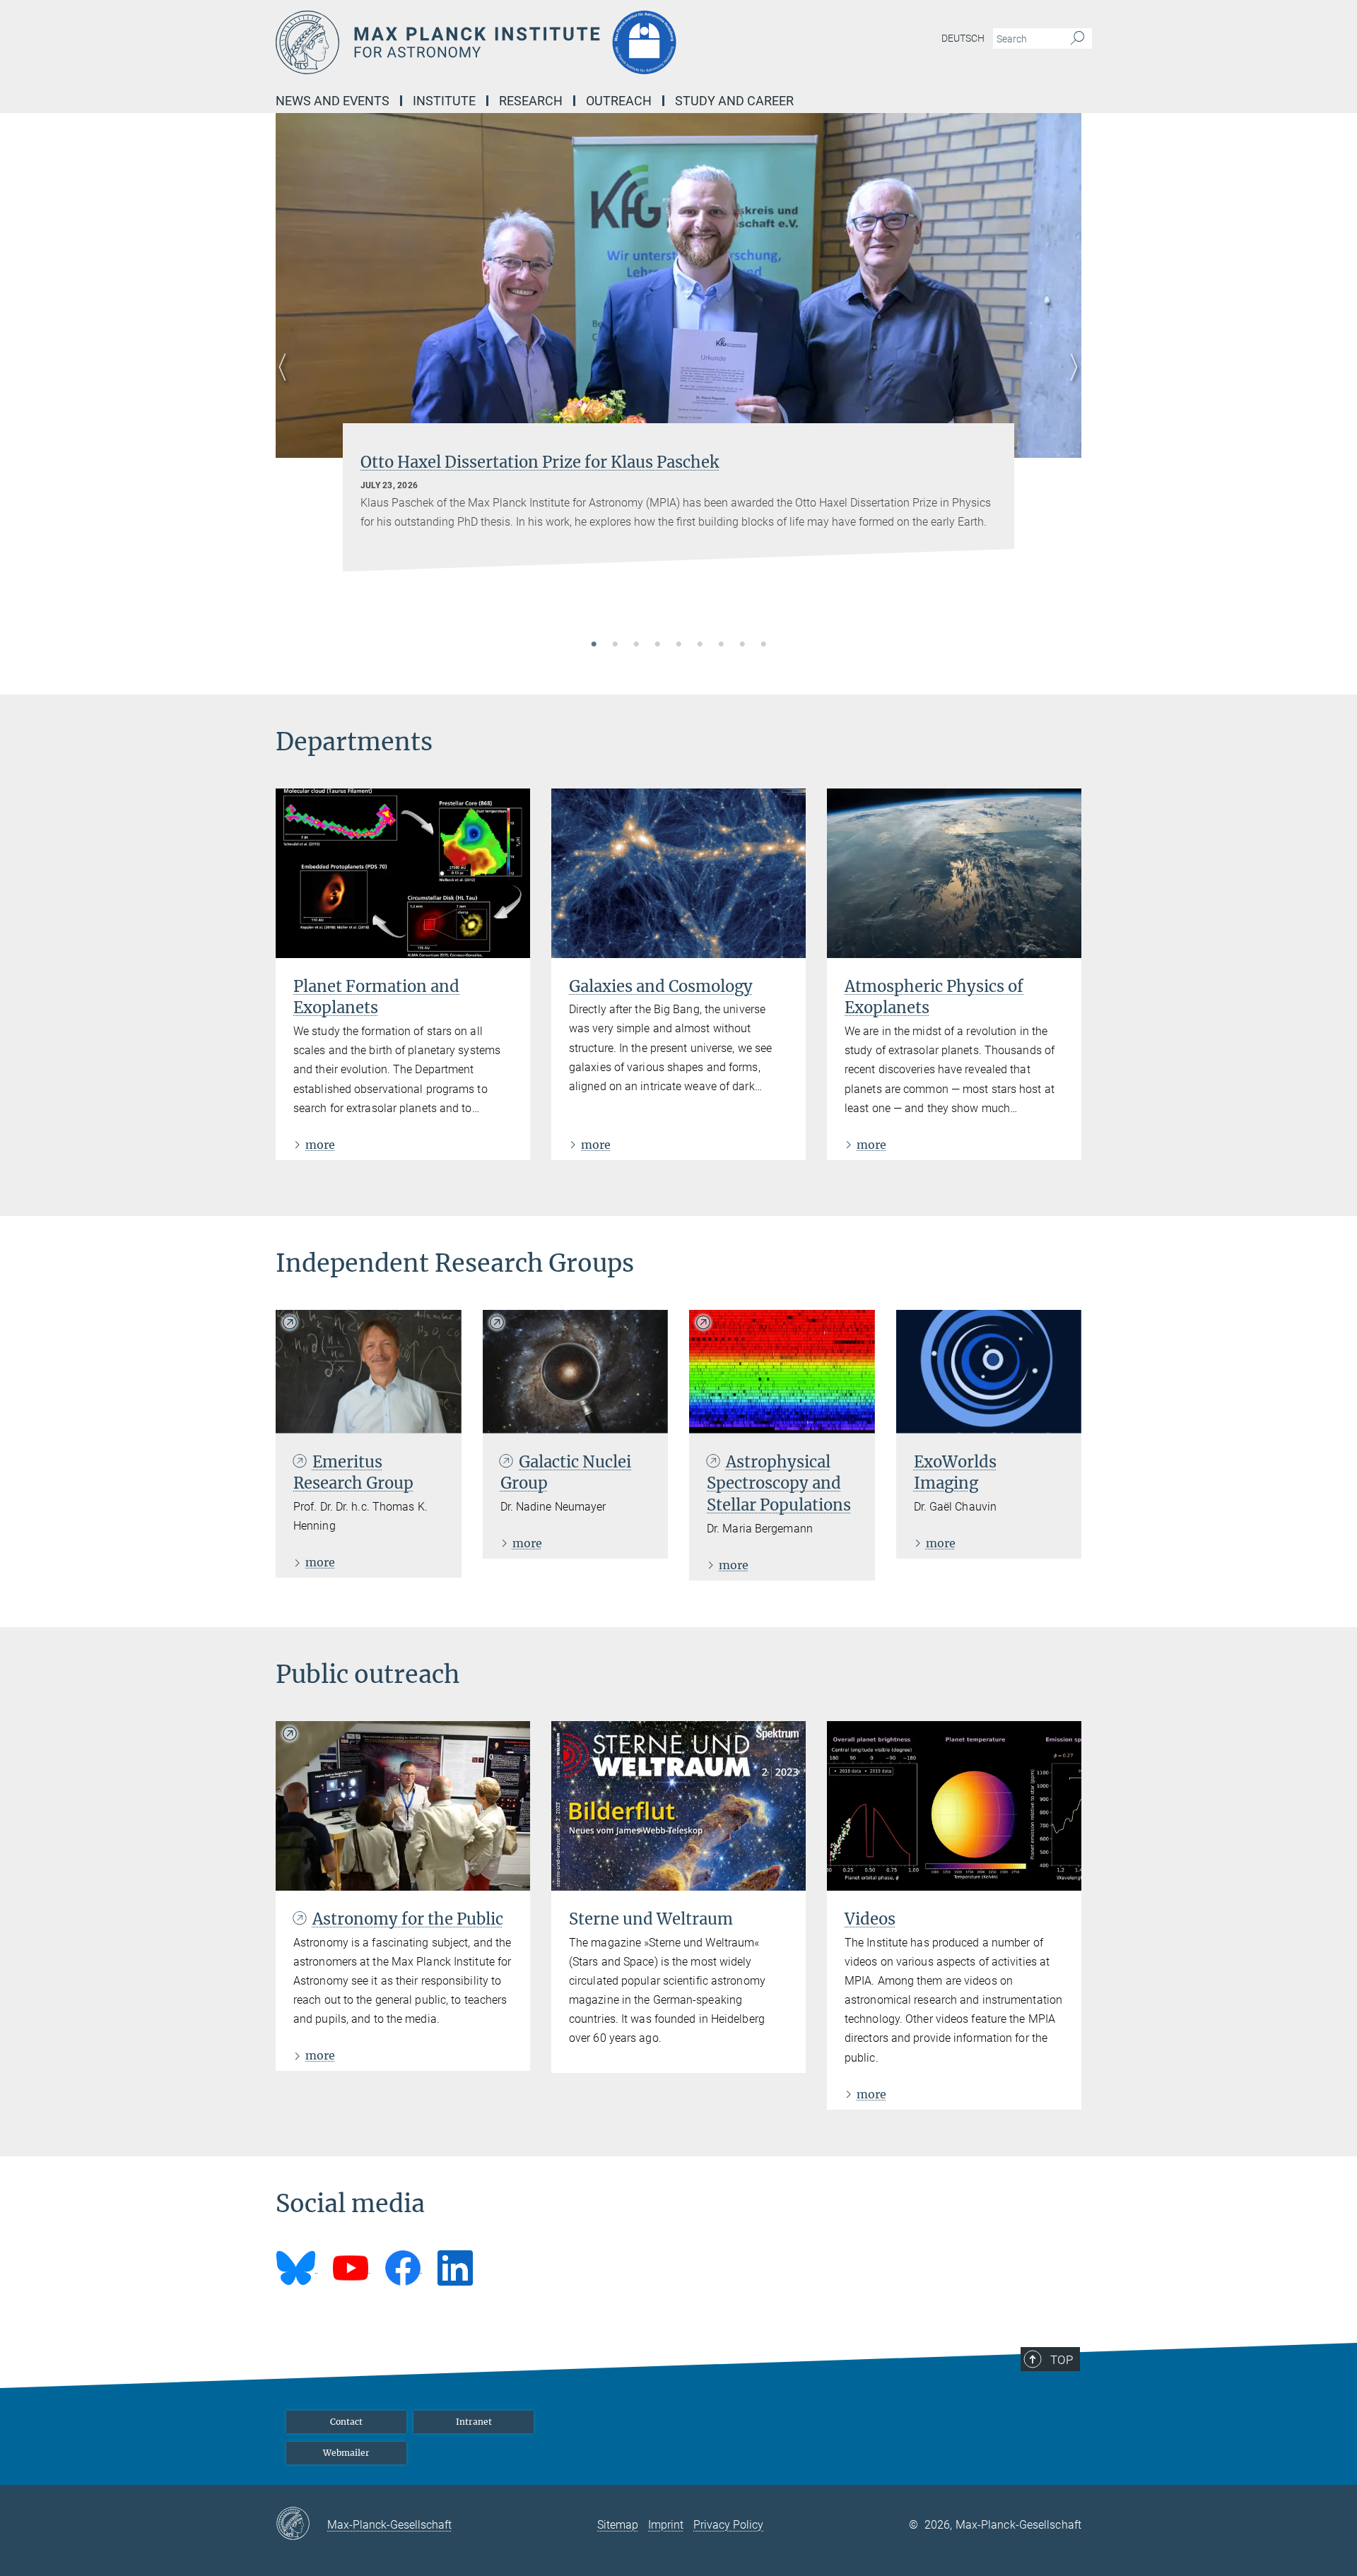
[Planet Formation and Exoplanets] (403, 873)
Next (1070, 384)
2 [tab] (615, 645)
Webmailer (346, 2453)
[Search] (1077, 39)
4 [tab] (657, 645)
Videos (870, 1919)
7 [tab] (721, 645)
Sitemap (618, 2525)
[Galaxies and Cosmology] (678, 873)
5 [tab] (678, 645)
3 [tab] (636, 645)
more (320, 1145)
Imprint (666, 2525)
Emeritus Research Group (353, 1473)
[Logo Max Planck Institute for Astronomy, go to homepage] (541, 42)
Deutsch (963, 38)
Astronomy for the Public (408, 1919)
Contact (346, 2422)
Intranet (474, 2422)
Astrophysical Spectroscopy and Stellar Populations (779, 1484)
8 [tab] (742, 645)
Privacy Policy (728, 2525)
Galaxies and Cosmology (661, 986)
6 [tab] (700, 645)
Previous (287, 384)
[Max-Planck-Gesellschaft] (301, 2524)
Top (1062, 2360)
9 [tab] (763, 645)
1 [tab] (594, 645)
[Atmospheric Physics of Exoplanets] (954, 873)
